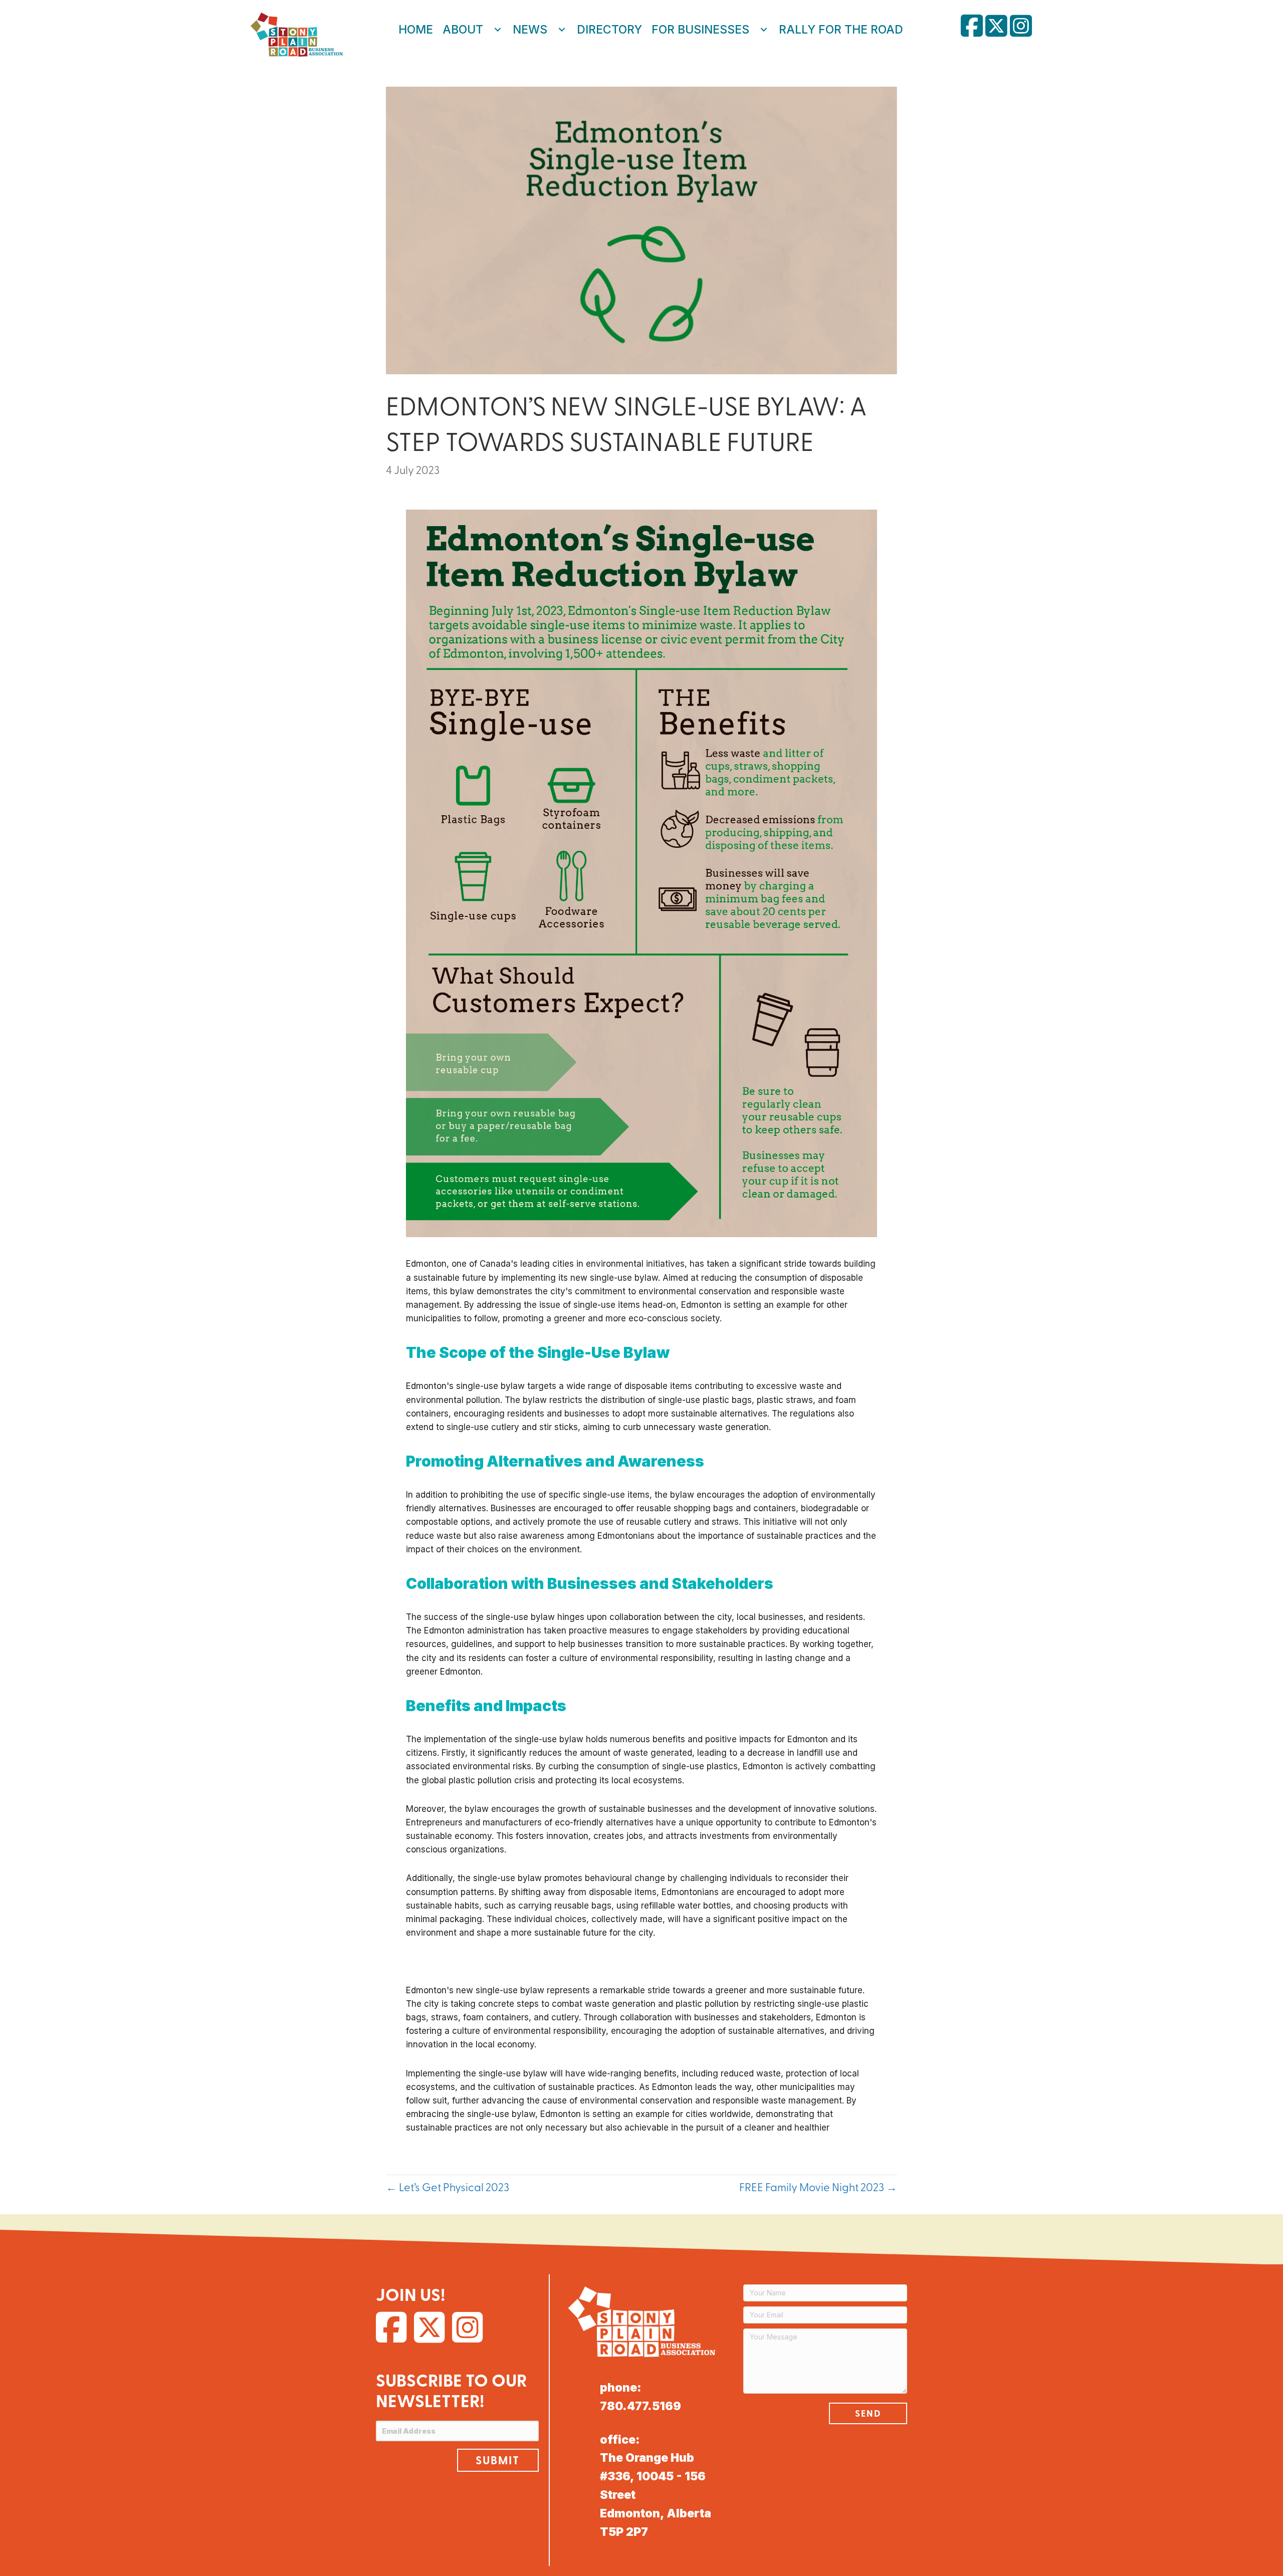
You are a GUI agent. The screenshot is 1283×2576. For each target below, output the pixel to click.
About (463, 30)
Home (416, 30)
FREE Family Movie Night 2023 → (818, 2187)
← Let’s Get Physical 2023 (448, 2187)
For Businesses (700, 30)
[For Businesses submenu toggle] (764, 30)
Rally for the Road (841, 30)
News (530, 30)
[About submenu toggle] (498, 30)
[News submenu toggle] (562, 30)
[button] (498, 2460)
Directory (609, 30)
